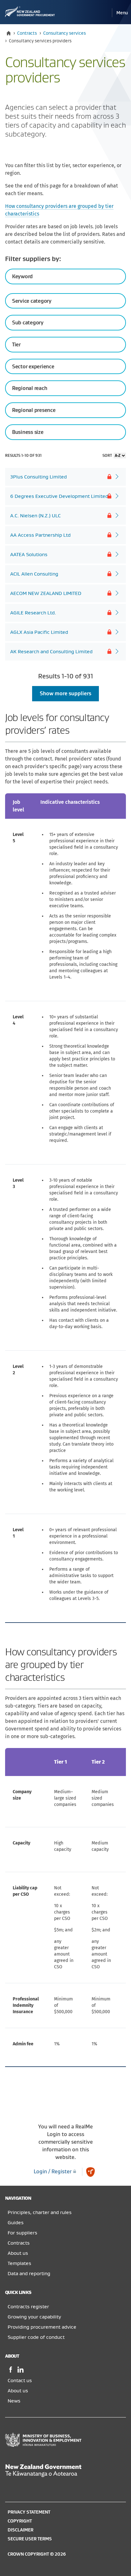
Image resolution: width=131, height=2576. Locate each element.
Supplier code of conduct (36, 2337)
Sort (107, 456)
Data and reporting (29, 2274)
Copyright (20, 2521)
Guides (16, 2223)
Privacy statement (29, 2512)
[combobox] (65, 301)
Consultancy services (65, 33)
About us (18, 2253)
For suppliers (22, 2233)
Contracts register (28, 2307)
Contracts (27, 33)
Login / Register (53, 2172)
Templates (19, 2263)
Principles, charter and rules (40, 2212)
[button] (122, 13)
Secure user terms (30, 2539)
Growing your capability (34, 2317)
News (14, 2401)
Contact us (20, 2381)
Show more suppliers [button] (65, 694)
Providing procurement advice (42, 2327)
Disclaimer (21, 2530)
